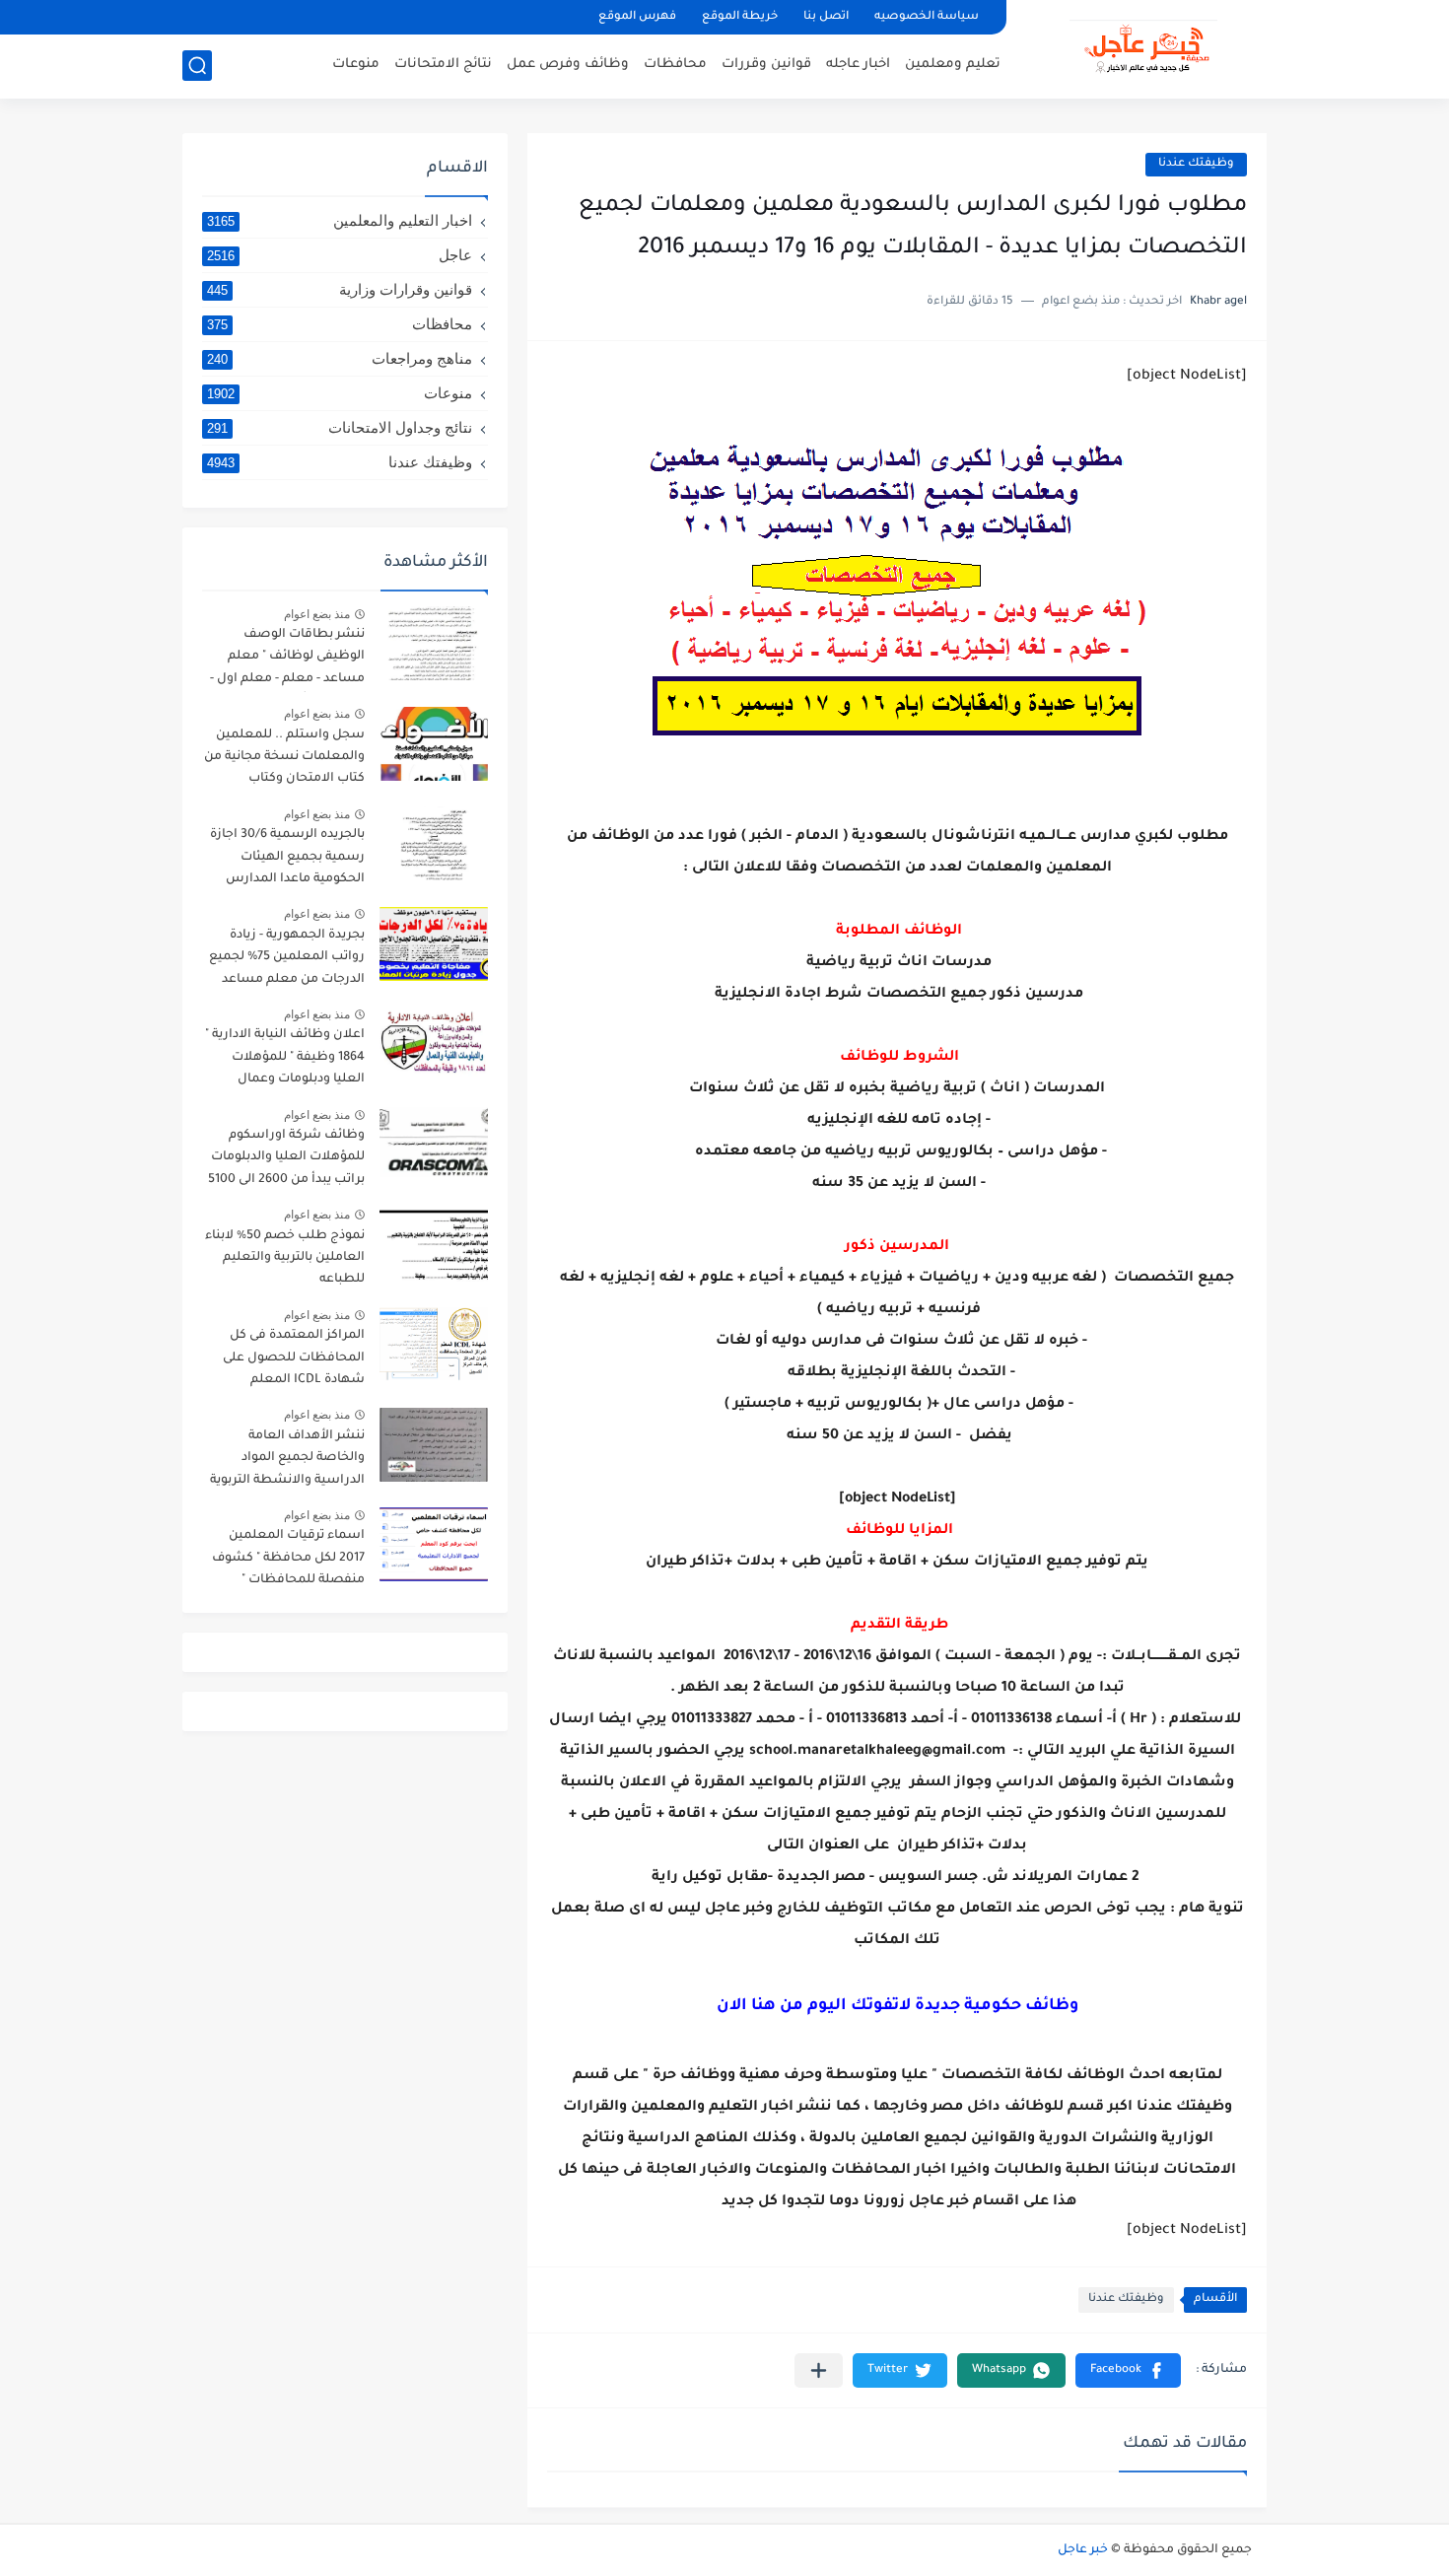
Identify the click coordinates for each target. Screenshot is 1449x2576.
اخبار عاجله (858, 65)
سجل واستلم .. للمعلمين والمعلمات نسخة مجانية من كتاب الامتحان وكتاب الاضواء (284, 761)
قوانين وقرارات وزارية (340, 289)
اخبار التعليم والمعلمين (340, 220)
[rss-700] (434, 17)
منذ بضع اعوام (317, 614)
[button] (1128, 2370)
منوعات (356, 65)
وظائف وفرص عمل (568, 65)
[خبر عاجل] (1143, 47)
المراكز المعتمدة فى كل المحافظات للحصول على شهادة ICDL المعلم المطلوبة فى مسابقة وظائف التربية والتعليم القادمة (294, 1361)
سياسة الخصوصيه (927, 17)
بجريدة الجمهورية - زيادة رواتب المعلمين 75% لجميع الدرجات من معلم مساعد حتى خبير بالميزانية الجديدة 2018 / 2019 (287, 961)
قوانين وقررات (766, 65)
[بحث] (197, 66)
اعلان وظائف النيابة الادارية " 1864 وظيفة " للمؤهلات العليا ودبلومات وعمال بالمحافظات (285, 1060)
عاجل (340, 255)
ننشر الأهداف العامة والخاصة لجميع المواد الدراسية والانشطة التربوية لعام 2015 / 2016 (287, 1462)
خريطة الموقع (740, 17)
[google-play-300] (333, 17)
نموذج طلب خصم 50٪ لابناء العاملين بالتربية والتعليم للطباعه (285, 1258)
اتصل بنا (826, 17)
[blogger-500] (266, 17)
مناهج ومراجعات (340, 358)
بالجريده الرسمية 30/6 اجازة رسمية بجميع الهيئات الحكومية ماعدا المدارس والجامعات (287, 860)
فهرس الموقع (637, 17)
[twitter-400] (300, 17)
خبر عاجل (1083, 2550)
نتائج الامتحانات (443, 65)
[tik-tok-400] (199, 17)
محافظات (675, 65)
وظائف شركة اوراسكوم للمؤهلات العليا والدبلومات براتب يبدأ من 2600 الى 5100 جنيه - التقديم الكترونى (286, 1161)
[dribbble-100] (467, 17)
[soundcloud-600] (400, 17)
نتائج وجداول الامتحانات (340, 427)
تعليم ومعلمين (953, 65)
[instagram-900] (367, 17)
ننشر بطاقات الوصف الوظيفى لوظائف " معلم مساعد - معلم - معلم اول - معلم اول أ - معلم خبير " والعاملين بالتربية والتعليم (287, 660)
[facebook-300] (233, 17)
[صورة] (434, 643)
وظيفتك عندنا (1196, 164)
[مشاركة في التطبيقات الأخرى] (819, 2370)
